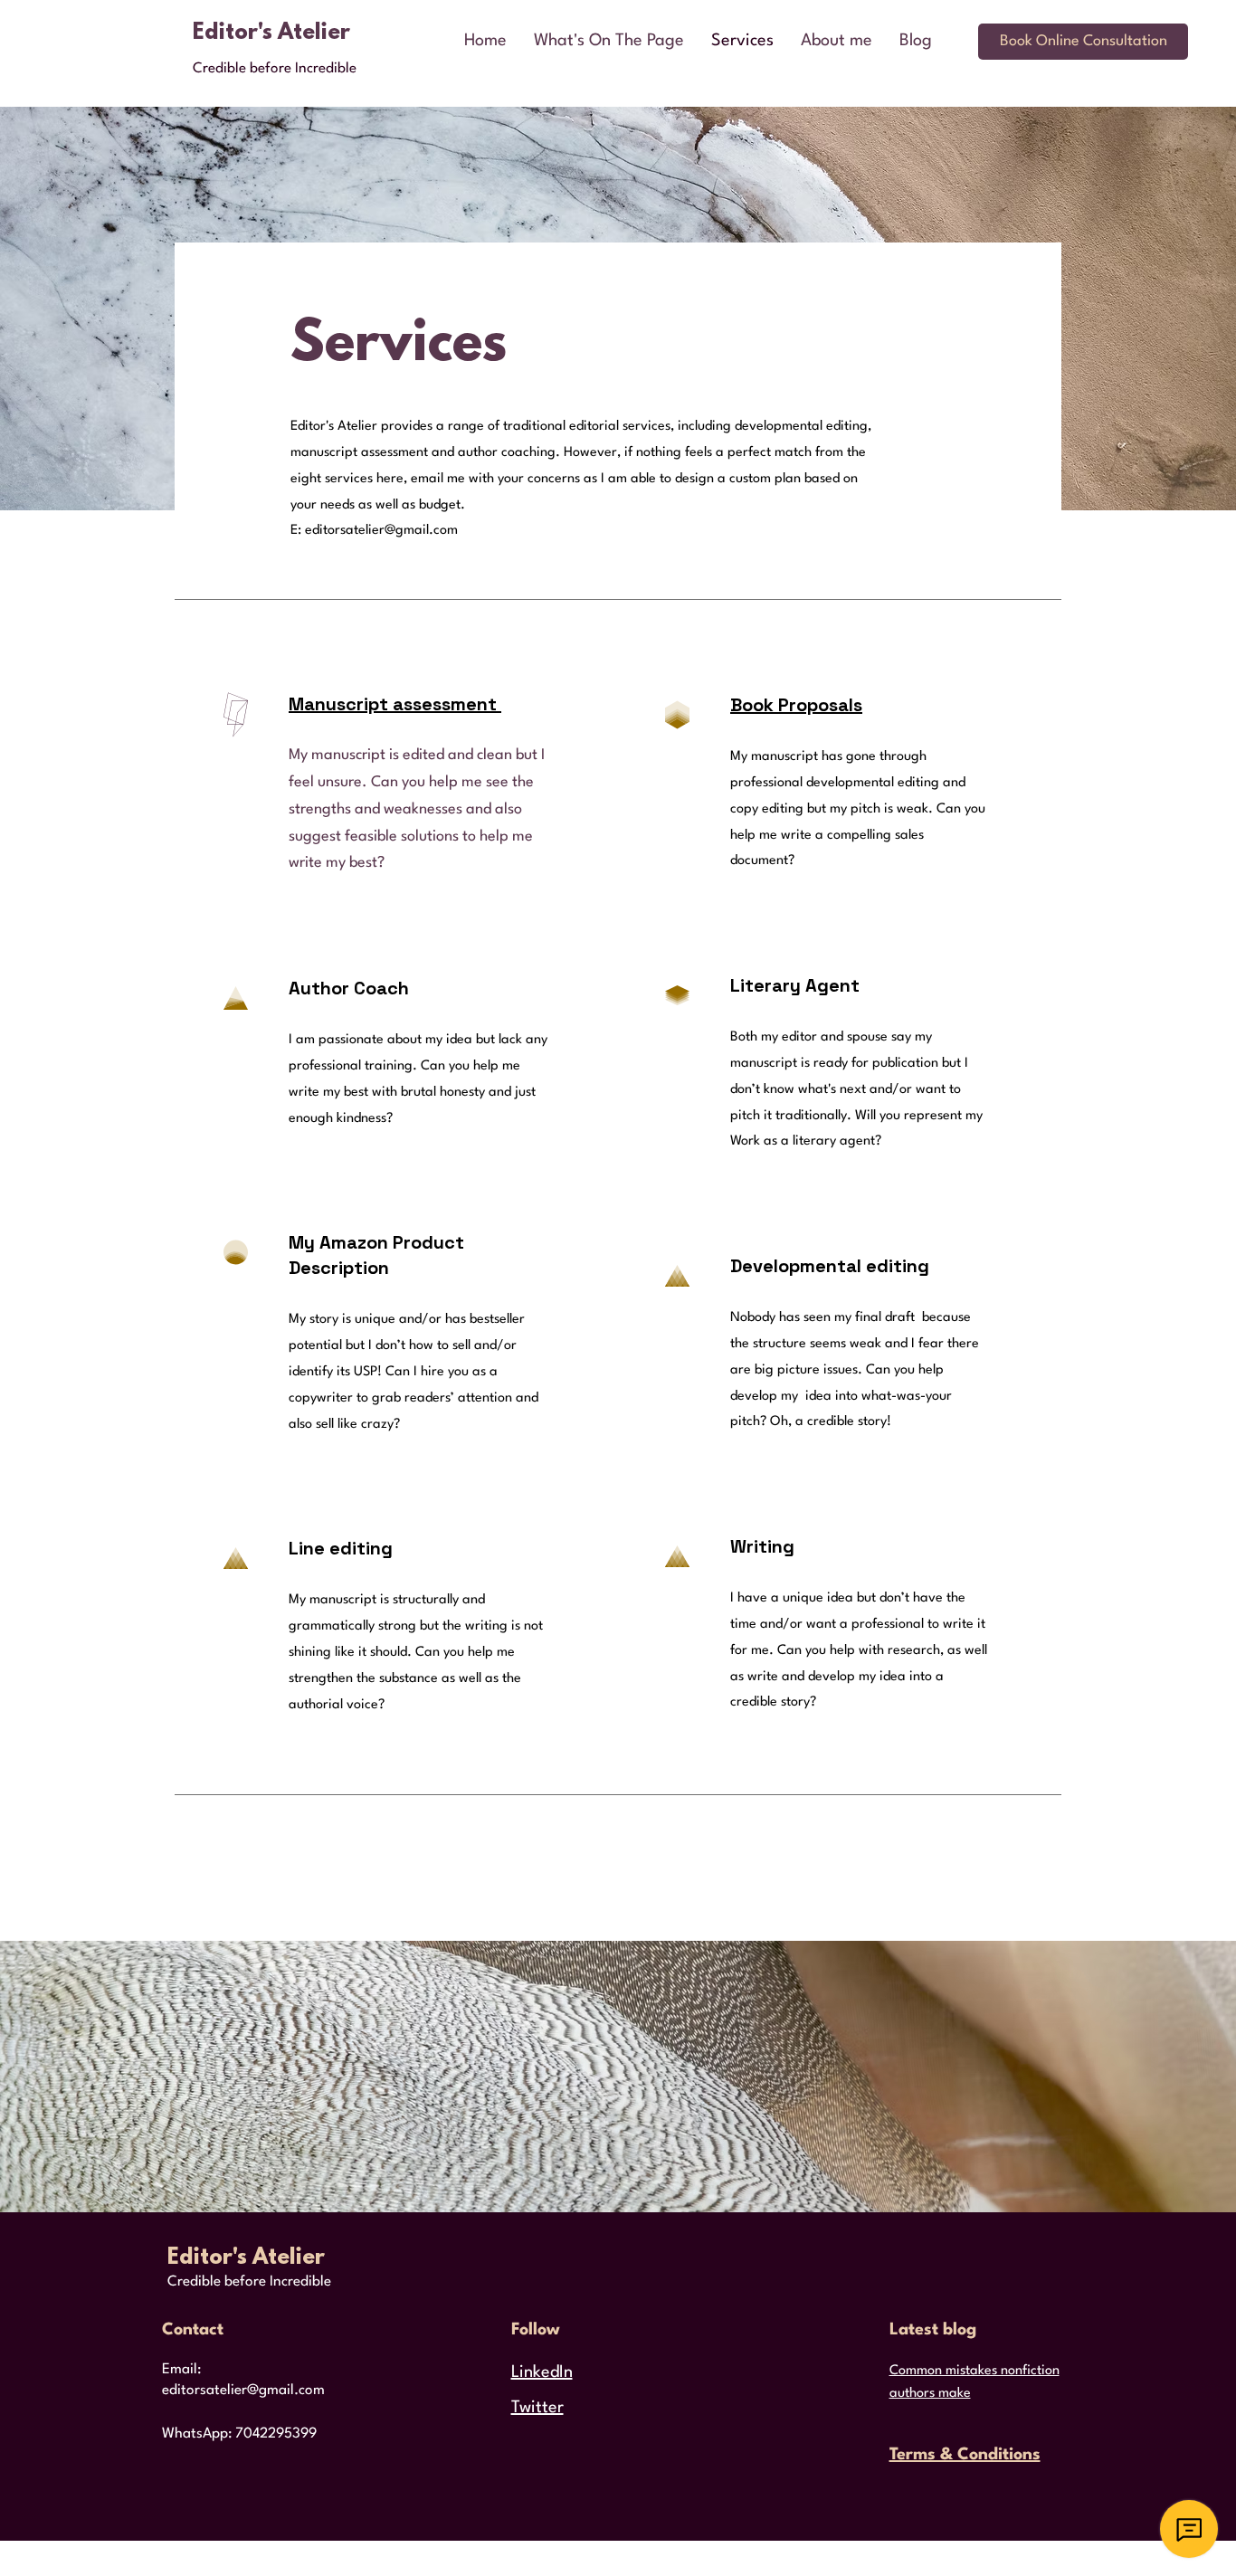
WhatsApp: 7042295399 (239, 2434)
